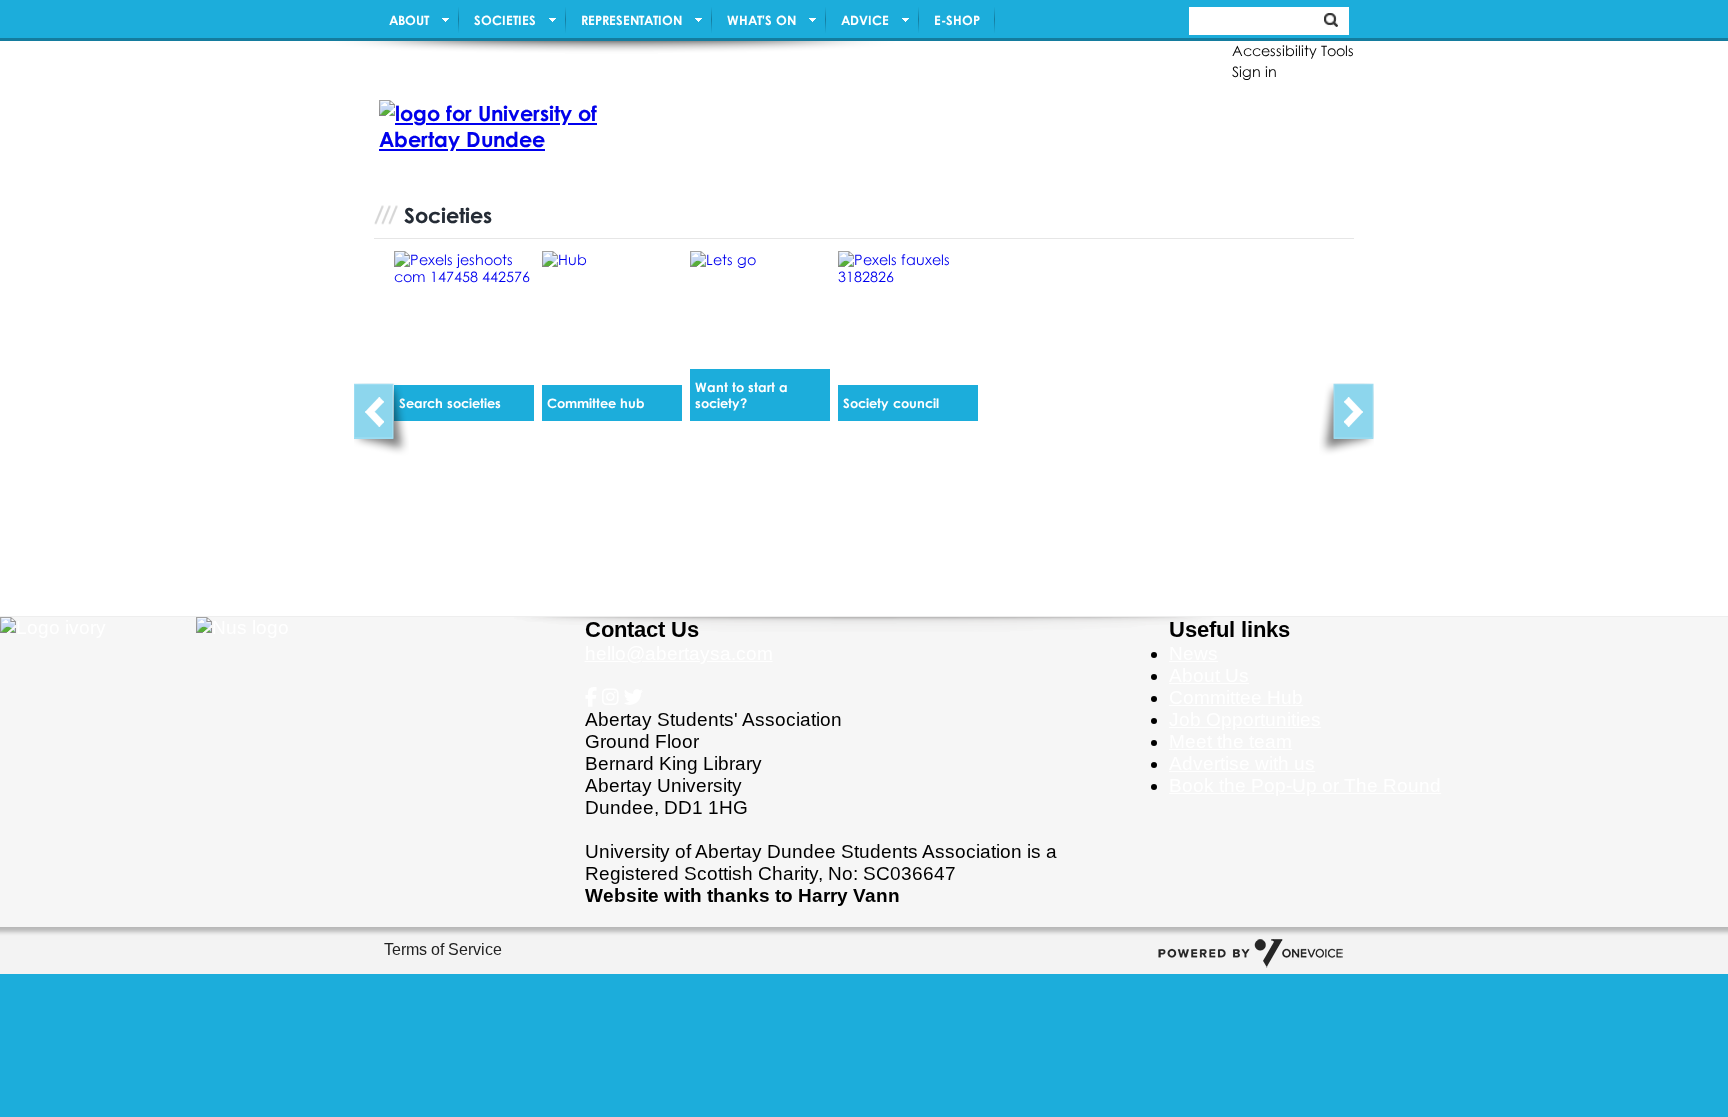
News (1193, 653)
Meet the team (1230, 741)
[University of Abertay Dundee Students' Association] (489, 128)
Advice (865, 20)
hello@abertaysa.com (679, 653)
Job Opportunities (1245, 719)
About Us (1209, 675)
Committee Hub (1236, 697)
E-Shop (957, 20)
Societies (505, 20)
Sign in (1254, 71)
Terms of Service (443, 949)
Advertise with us (1242, 763)
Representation (631, 20)
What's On (761, 20)
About (409, 20)
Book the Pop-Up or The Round (1305, 785)
